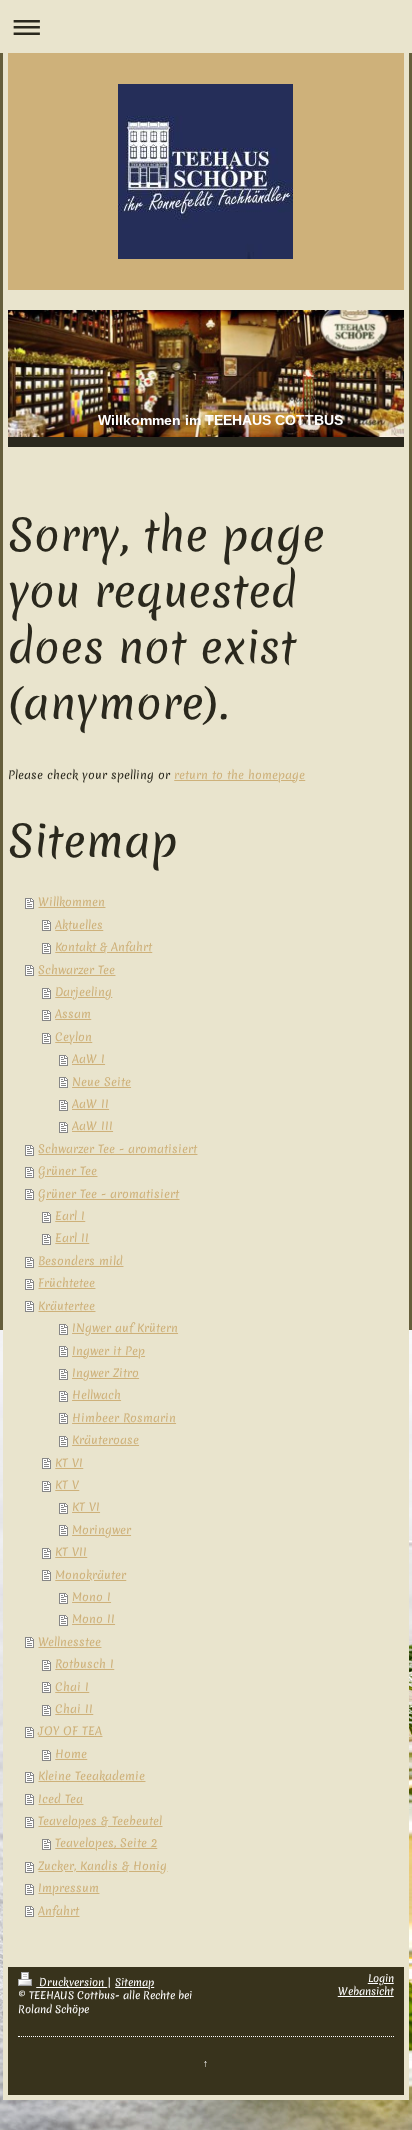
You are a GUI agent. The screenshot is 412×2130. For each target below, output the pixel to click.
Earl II (72, 1238)
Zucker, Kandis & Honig (102, 1866)
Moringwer (101, 1530)
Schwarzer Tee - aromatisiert (117, 1149)
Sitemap (134, 1982)
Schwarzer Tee (76, 970)
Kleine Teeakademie (91, 1776)
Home (71, 1754)
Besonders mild (80, 1261)
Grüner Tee (67, 1171)
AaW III (92, 1126)
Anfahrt (58, 1911)
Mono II (93, 1619)
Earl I (70, 1216)
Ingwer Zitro (105, 1373)
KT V (67, 1485)
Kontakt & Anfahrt (103, 947)
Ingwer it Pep (108, 1351)
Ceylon (73, 1037)
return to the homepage (239, 775)
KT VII (71, 1552)
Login (381, 1978)
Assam (73, 1014)
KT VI (69, 1463)
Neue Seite (101, 1082)
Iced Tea (60, 1799)
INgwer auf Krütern (125, 1328)
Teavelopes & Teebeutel (100, 1821)
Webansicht (366, 1991)
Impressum (68, 1888)
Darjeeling (83, 992)
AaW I (88, 1059)
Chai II (74, 1709)
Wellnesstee (69, 1642)
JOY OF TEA (70, 1731)
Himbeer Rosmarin (124, 1418)
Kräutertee (66, 1306)
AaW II (90, 1104)
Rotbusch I (84, 1664)
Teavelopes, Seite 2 (106, 1843)
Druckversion (71, 1982)
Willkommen (71, 902)
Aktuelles (79, 925)
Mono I (91, 1597)
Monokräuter (90, 1575)
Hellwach (96, 1395)
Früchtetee (66, 1283)
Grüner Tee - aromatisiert (108, 1194)
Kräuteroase (105, 1440)
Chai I (72, 1687)
